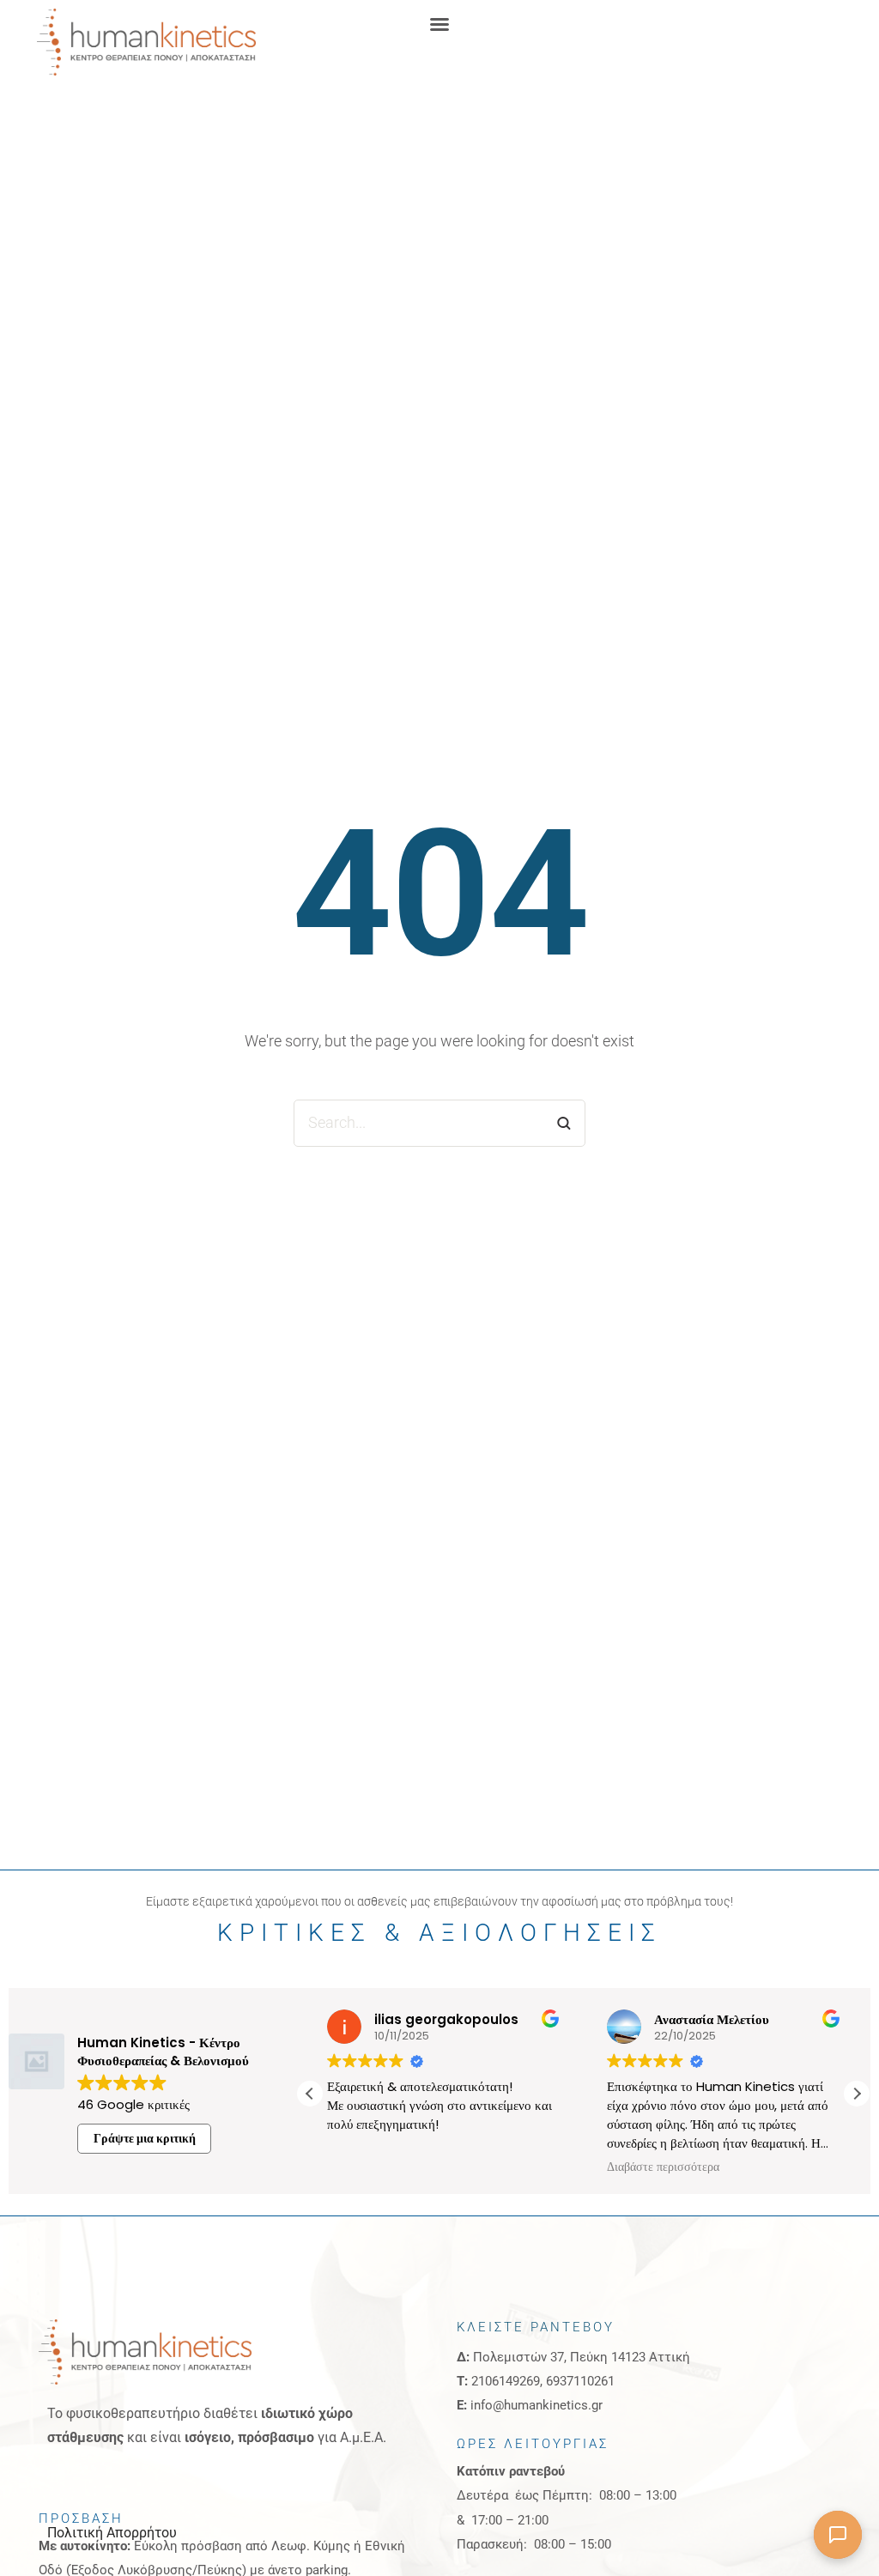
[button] (439, 24)
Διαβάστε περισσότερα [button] (663, 2167)
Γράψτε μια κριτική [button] (145, 2138)
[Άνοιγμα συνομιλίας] (838, 2535)
